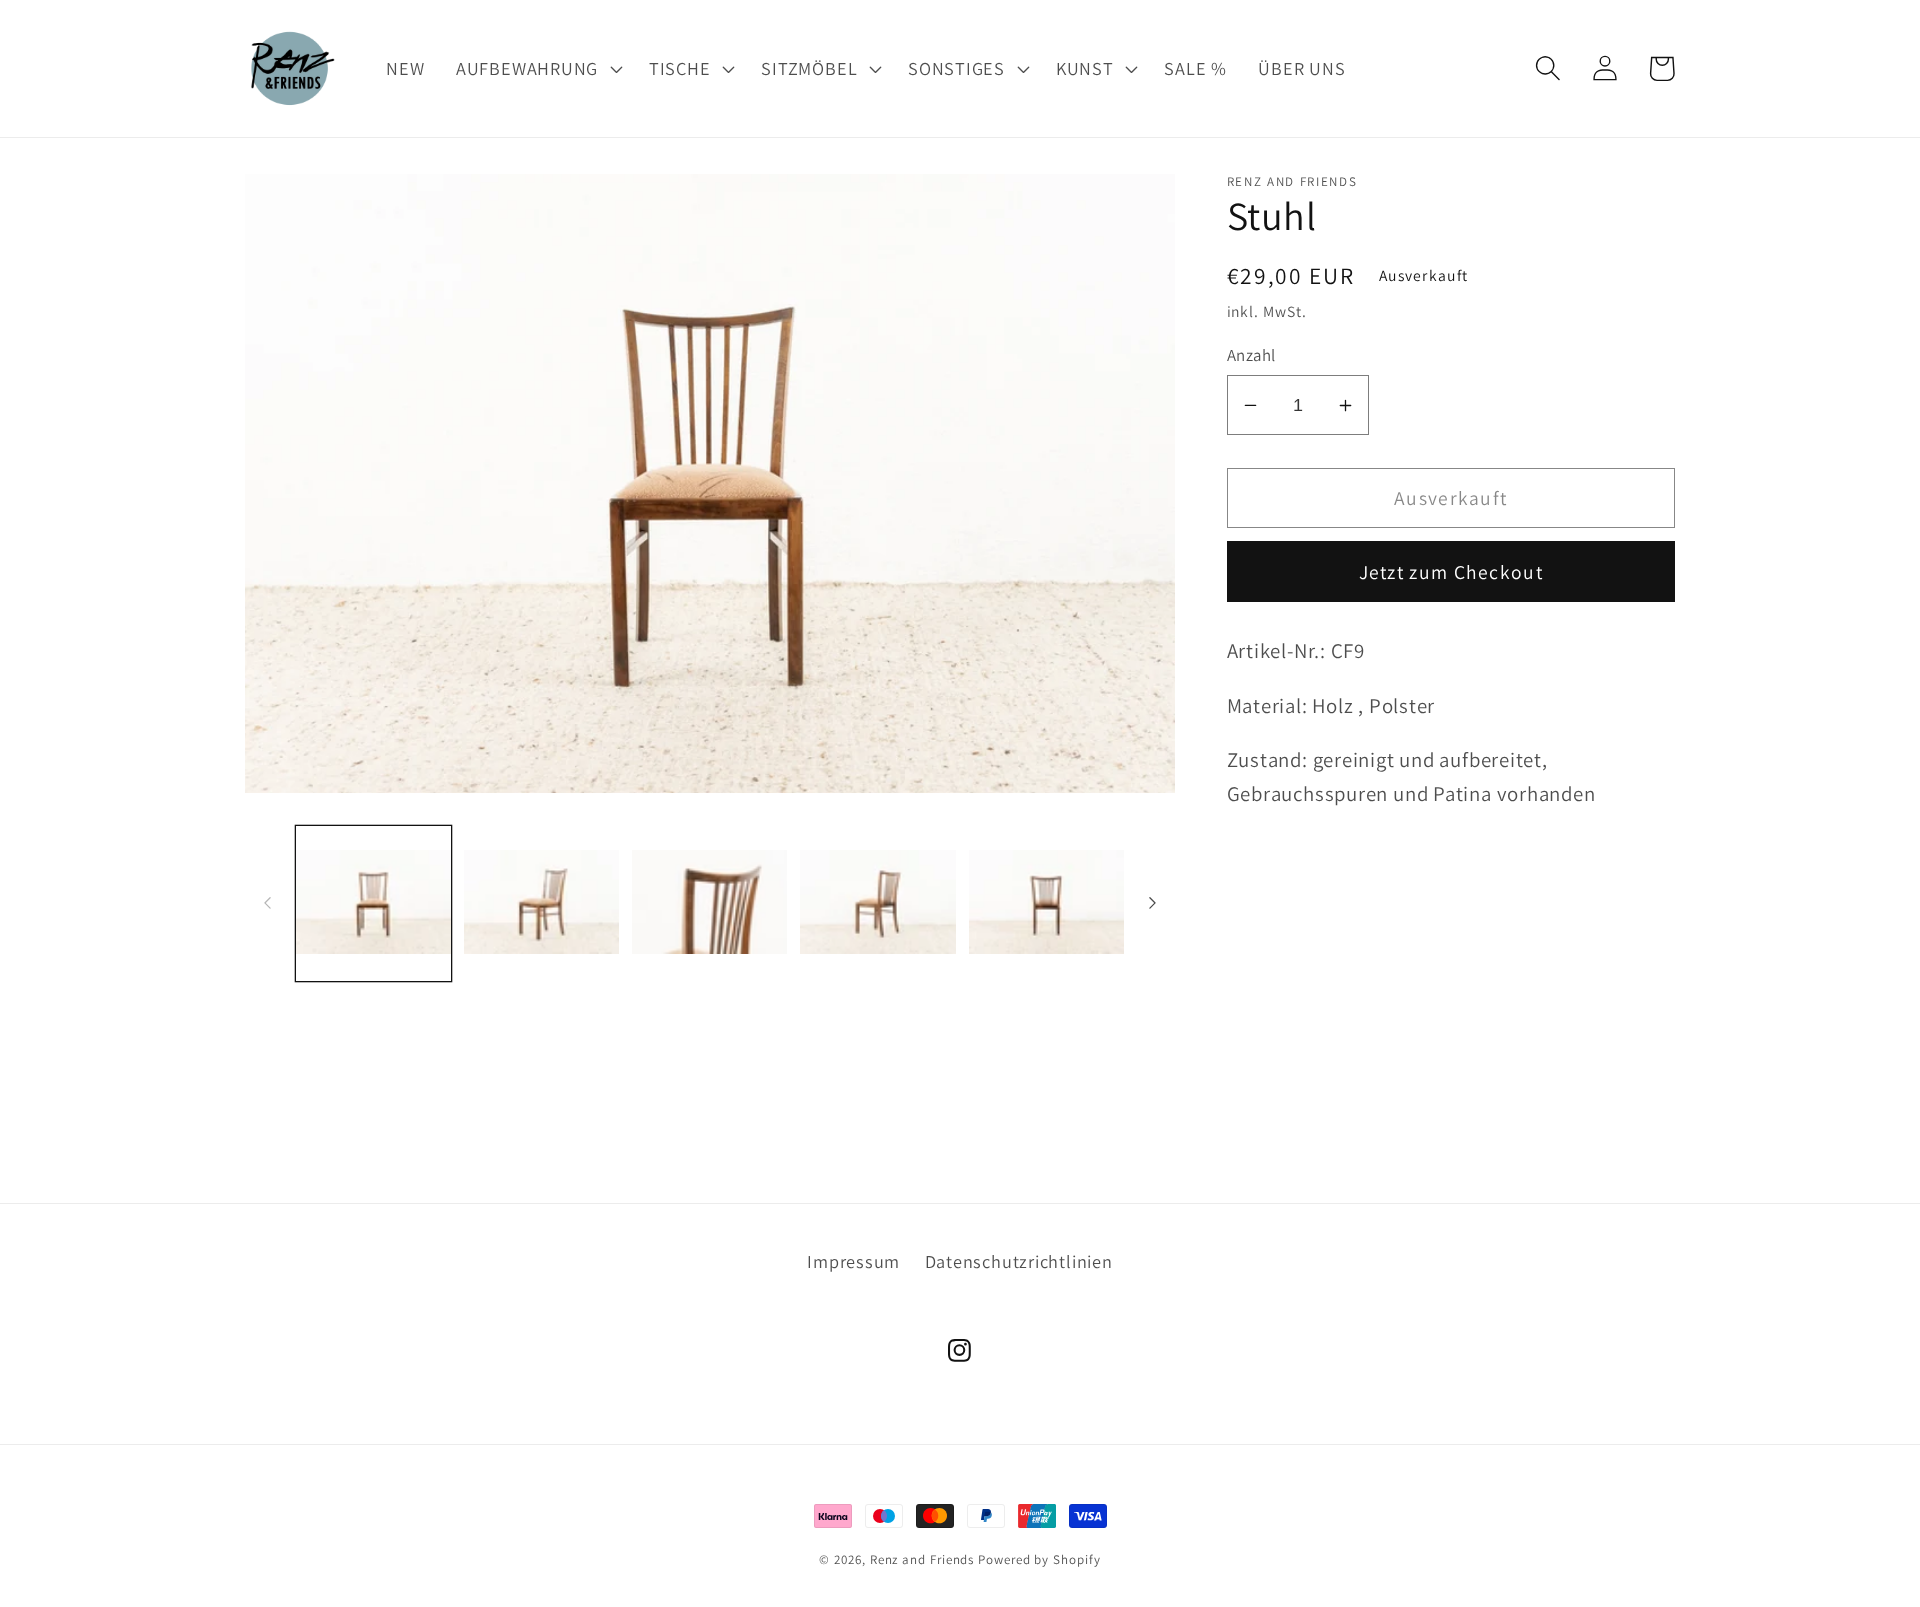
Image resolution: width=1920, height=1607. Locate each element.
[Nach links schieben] (267, 903)
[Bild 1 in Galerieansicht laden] (373, 903)
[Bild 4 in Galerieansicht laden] (877, 903)
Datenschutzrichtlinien (1019, 1261)
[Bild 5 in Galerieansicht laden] (1046, 903)
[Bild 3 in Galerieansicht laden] (709, 903)
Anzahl (1251, 355)
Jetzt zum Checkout (1451, 572)
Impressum (853, 1261)
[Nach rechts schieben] (1153, 903)
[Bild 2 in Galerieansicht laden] (541, 903)
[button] (536, 68)
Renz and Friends (922, 1559)
